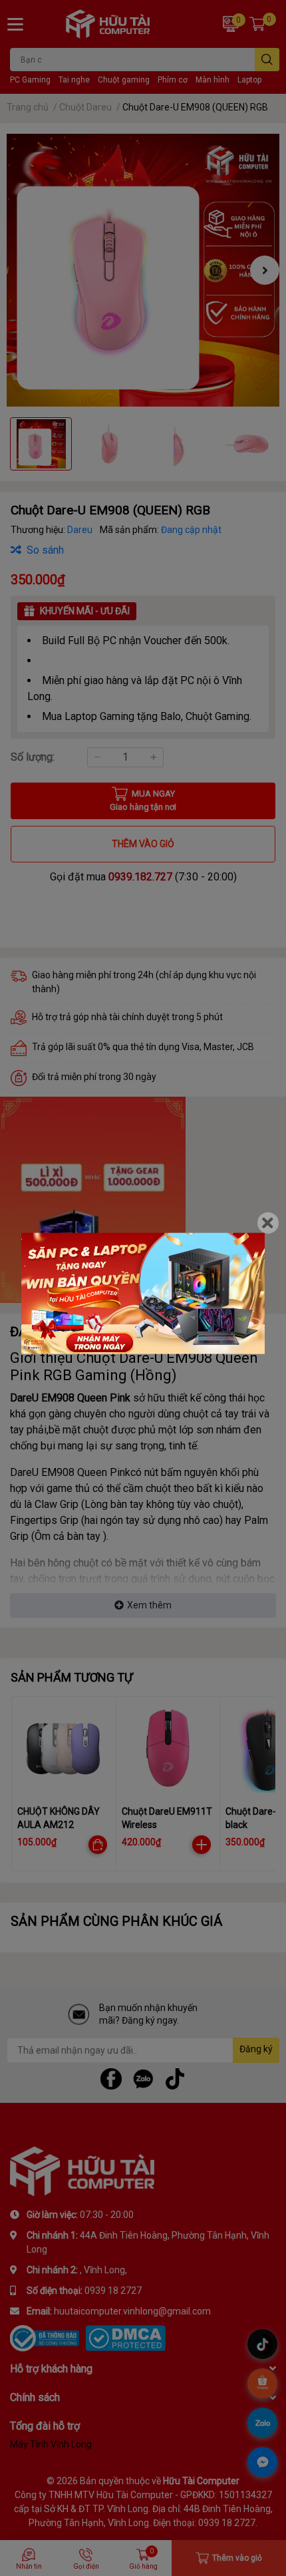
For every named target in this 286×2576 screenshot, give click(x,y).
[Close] (268, 1222)
